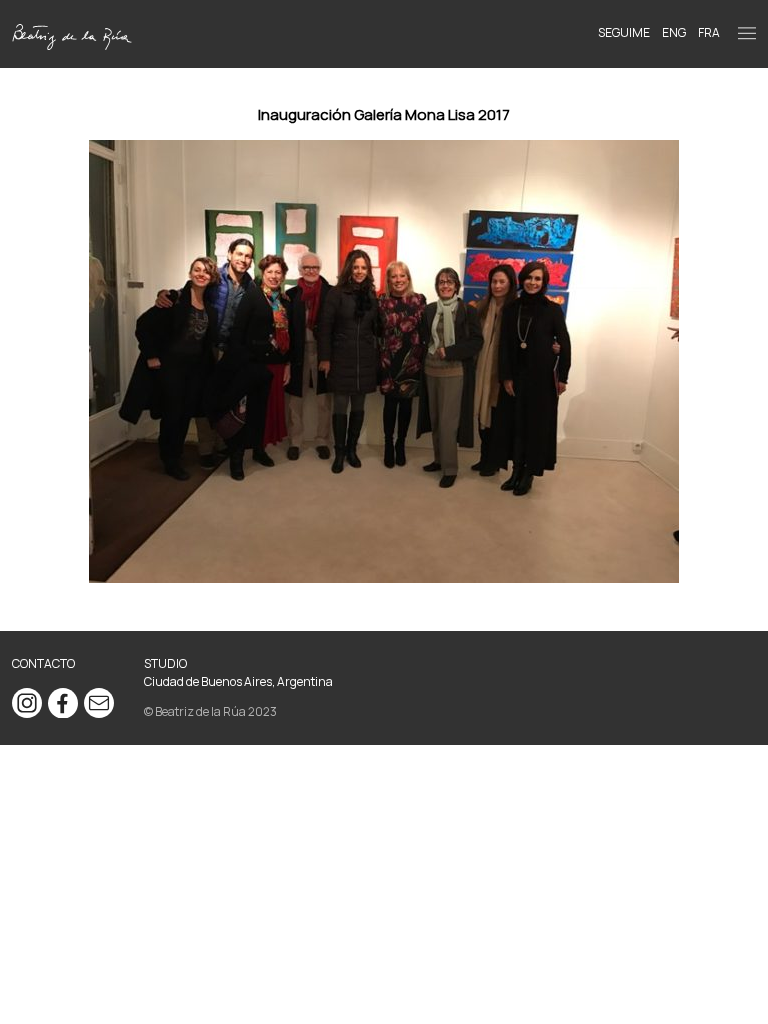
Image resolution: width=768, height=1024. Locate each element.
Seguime (624, 32)
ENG (674, 32)
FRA (709, 32)
